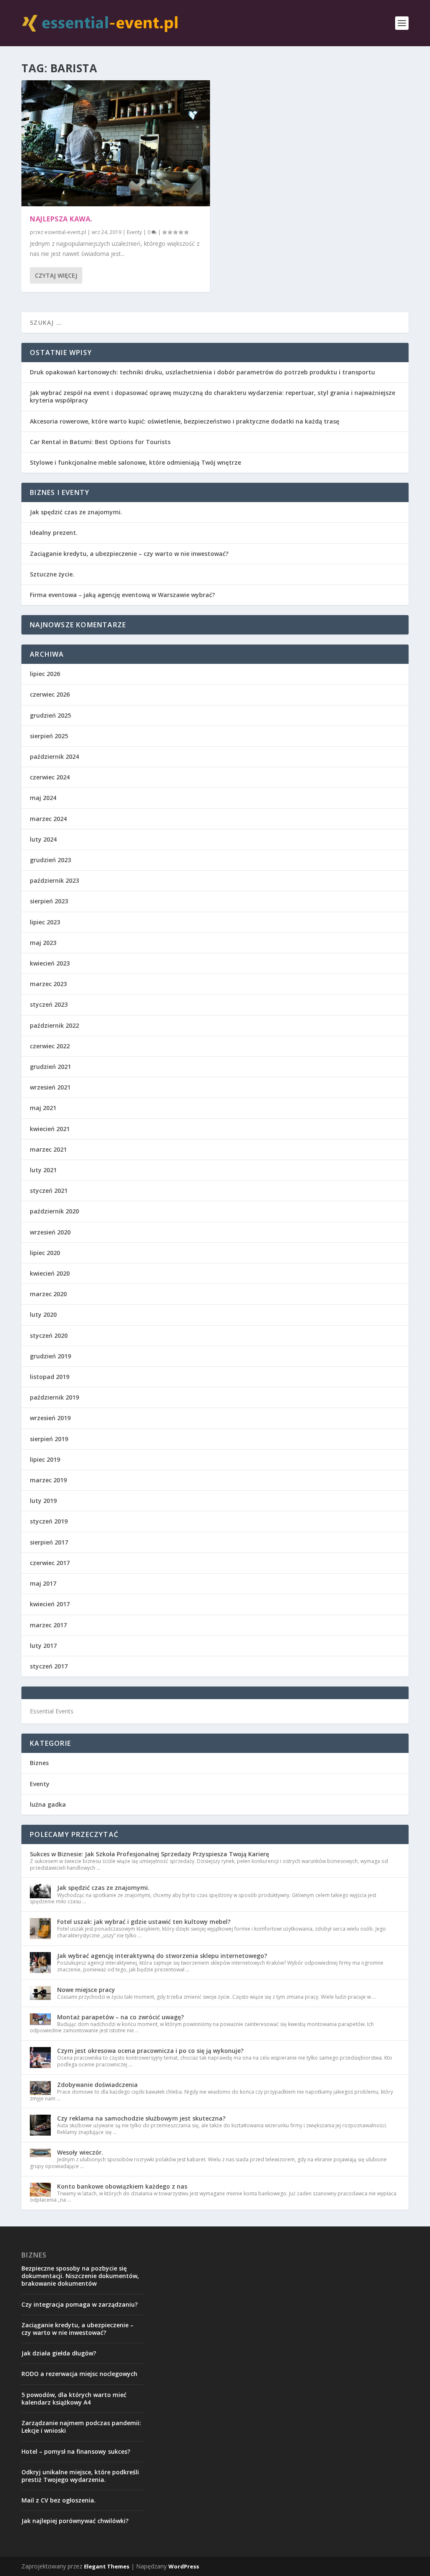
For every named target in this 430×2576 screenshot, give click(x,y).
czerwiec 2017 (50, 1563)
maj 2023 (43, 943)
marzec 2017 (48, 1625)
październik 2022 (54, 1025)
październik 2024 (54, 756)
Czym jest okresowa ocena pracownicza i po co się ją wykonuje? (150, 2051)
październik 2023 (54, 880)
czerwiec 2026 (50, 694)
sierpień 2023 (49, 901)
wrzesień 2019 (50, 1418)
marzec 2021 (48, 1149)
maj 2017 (43, 1583)
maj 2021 (43, 1108)
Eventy (134, 232)
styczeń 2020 (49, 1335)
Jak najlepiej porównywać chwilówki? (75, 2521)
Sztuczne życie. (52, 574)
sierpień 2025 (49, 736)
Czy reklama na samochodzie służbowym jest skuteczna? (141, 2118)
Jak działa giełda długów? (59, 2353)
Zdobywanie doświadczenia (97, 2085)
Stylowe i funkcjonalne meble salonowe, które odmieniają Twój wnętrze (135, 462)
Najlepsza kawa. (61, 219)
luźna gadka (48, 1804)
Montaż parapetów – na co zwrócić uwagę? (121, 2017)
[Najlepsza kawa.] (116, 143)
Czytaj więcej (56, 275)
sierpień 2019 (49, 1439)
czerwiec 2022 (50, 1046)
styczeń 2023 (49, 1004)
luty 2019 (43, 1501)
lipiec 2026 (45, 674)
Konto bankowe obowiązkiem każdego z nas (122, 2186)
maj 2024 (43, 798)
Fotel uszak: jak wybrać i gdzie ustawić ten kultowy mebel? (144, 1922)
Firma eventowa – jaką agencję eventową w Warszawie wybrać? (122, 595)
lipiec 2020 (45, 1253)
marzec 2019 (48, 1480)
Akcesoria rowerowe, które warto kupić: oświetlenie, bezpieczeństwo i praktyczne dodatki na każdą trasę (185, 421)
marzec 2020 (48, 1294)
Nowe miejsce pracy (86, 1990)
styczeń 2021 (49, 1191)
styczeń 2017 (49, 1666)
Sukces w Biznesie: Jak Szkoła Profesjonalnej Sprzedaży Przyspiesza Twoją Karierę (149, 1854)
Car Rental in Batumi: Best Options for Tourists (100, 442)
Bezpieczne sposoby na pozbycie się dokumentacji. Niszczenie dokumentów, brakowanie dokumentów (80, 2276)
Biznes (39, 1763)
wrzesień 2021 (50, 1087)
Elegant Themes (107, 2566)
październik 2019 (54, 1397)
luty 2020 (43, 1314)
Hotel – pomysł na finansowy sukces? (76, 2451)
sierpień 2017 (49, 1542)
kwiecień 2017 (50, 1604)
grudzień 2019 (50, 1356)
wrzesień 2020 (50, 1232)
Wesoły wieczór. (80, 2152)
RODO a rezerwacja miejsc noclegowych (79, 2374)
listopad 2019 (50, 1377)
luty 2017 (43, 1646)
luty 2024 (43, 839)
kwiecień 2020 (50, 1273)
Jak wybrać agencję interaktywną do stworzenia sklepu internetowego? (162, 1956)
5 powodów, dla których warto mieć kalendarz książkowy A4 (74, 2398)
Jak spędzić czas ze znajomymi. (76, 512)
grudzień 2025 (50, 715)
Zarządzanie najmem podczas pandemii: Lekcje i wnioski (81, 2427)
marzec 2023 (48, 984)
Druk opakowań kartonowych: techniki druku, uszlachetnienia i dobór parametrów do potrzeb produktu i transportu (202, 372)
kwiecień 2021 (50, 1129)
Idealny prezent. (54, 533)
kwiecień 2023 (50, 963)
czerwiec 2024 (50, 777)
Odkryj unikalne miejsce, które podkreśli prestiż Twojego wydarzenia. (80, 2476)
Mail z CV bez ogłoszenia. (59, 2500)
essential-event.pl (65, 232)
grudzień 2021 (50, 1067)
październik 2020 (54, 1211)
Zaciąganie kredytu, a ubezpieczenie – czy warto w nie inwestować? (129, 554)
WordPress (184, 2566)
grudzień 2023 (50, 860)
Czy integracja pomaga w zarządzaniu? (80, 2304)
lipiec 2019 (45, 1459)
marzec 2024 (48, 819)
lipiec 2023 (45, 922)
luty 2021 (43, 1170)
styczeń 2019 (49, 1521)
